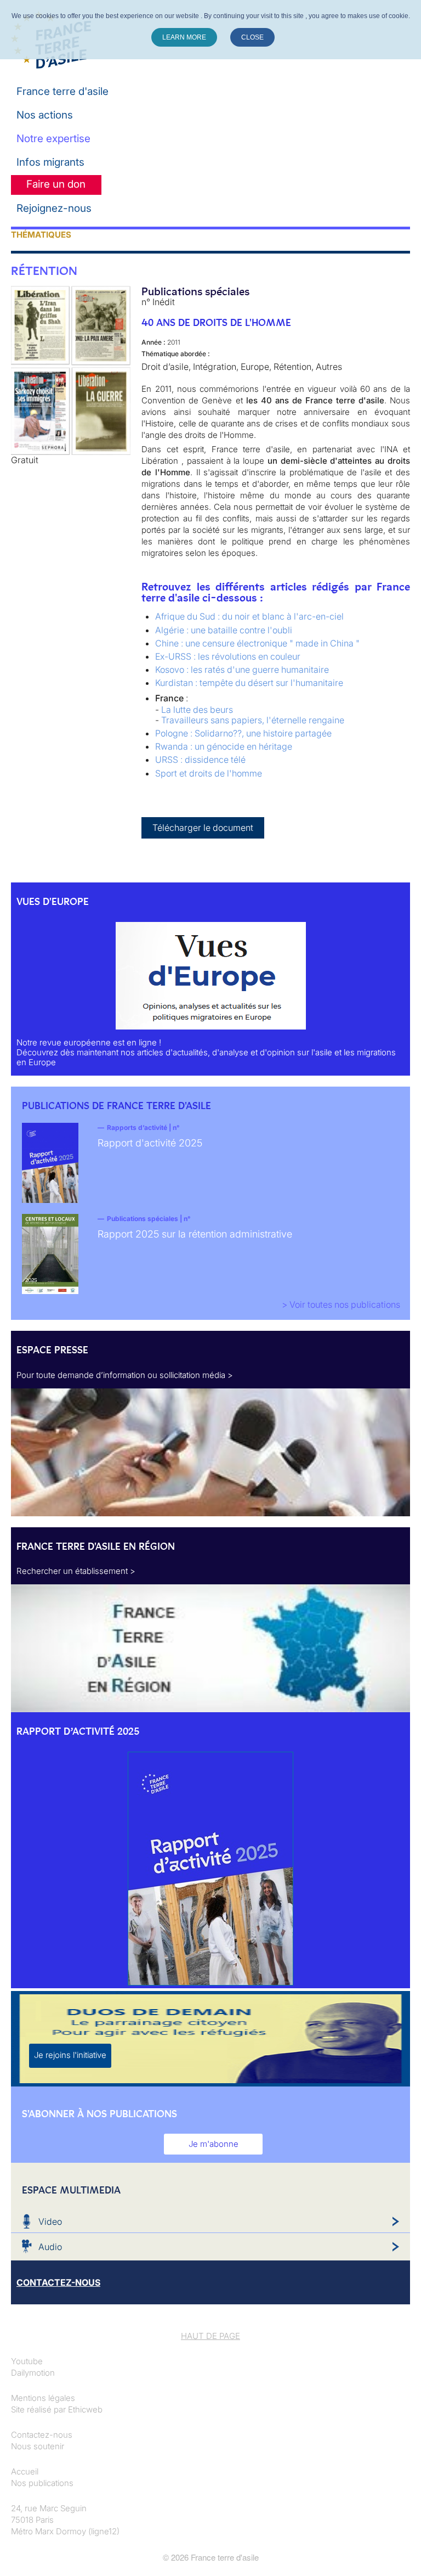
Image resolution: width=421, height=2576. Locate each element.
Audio (50, 2247)
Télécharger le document (203, 828)
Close (252, 37)
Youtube (27, 2361)
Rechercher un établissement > (76, 1571)
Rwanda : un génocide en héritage (224, 746)
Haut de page (210, 2336)
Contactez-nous (42, 2435)
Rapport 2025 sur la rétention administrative (195, 1234)
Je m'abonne (214, 2144)
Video (50, 2221)
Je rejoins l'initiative (70, 2055)
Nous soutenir (38, 2446)
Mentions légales (43, 2398)
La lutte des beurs (197, 710)
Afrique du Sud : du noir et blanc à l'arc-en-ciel (249, 616)
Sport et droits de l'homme (209, 773)
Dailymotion (33, 2373)
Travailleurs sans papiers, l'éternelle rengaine (253, 720)
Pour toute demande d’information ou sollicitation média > (125, 1375)
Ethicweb (85, 2409)
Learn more (184, 37)
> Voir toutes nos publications (341, 1304)
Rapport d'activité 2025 (150, 1143)
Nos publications (42, 2483)
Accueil (25, 2471)
